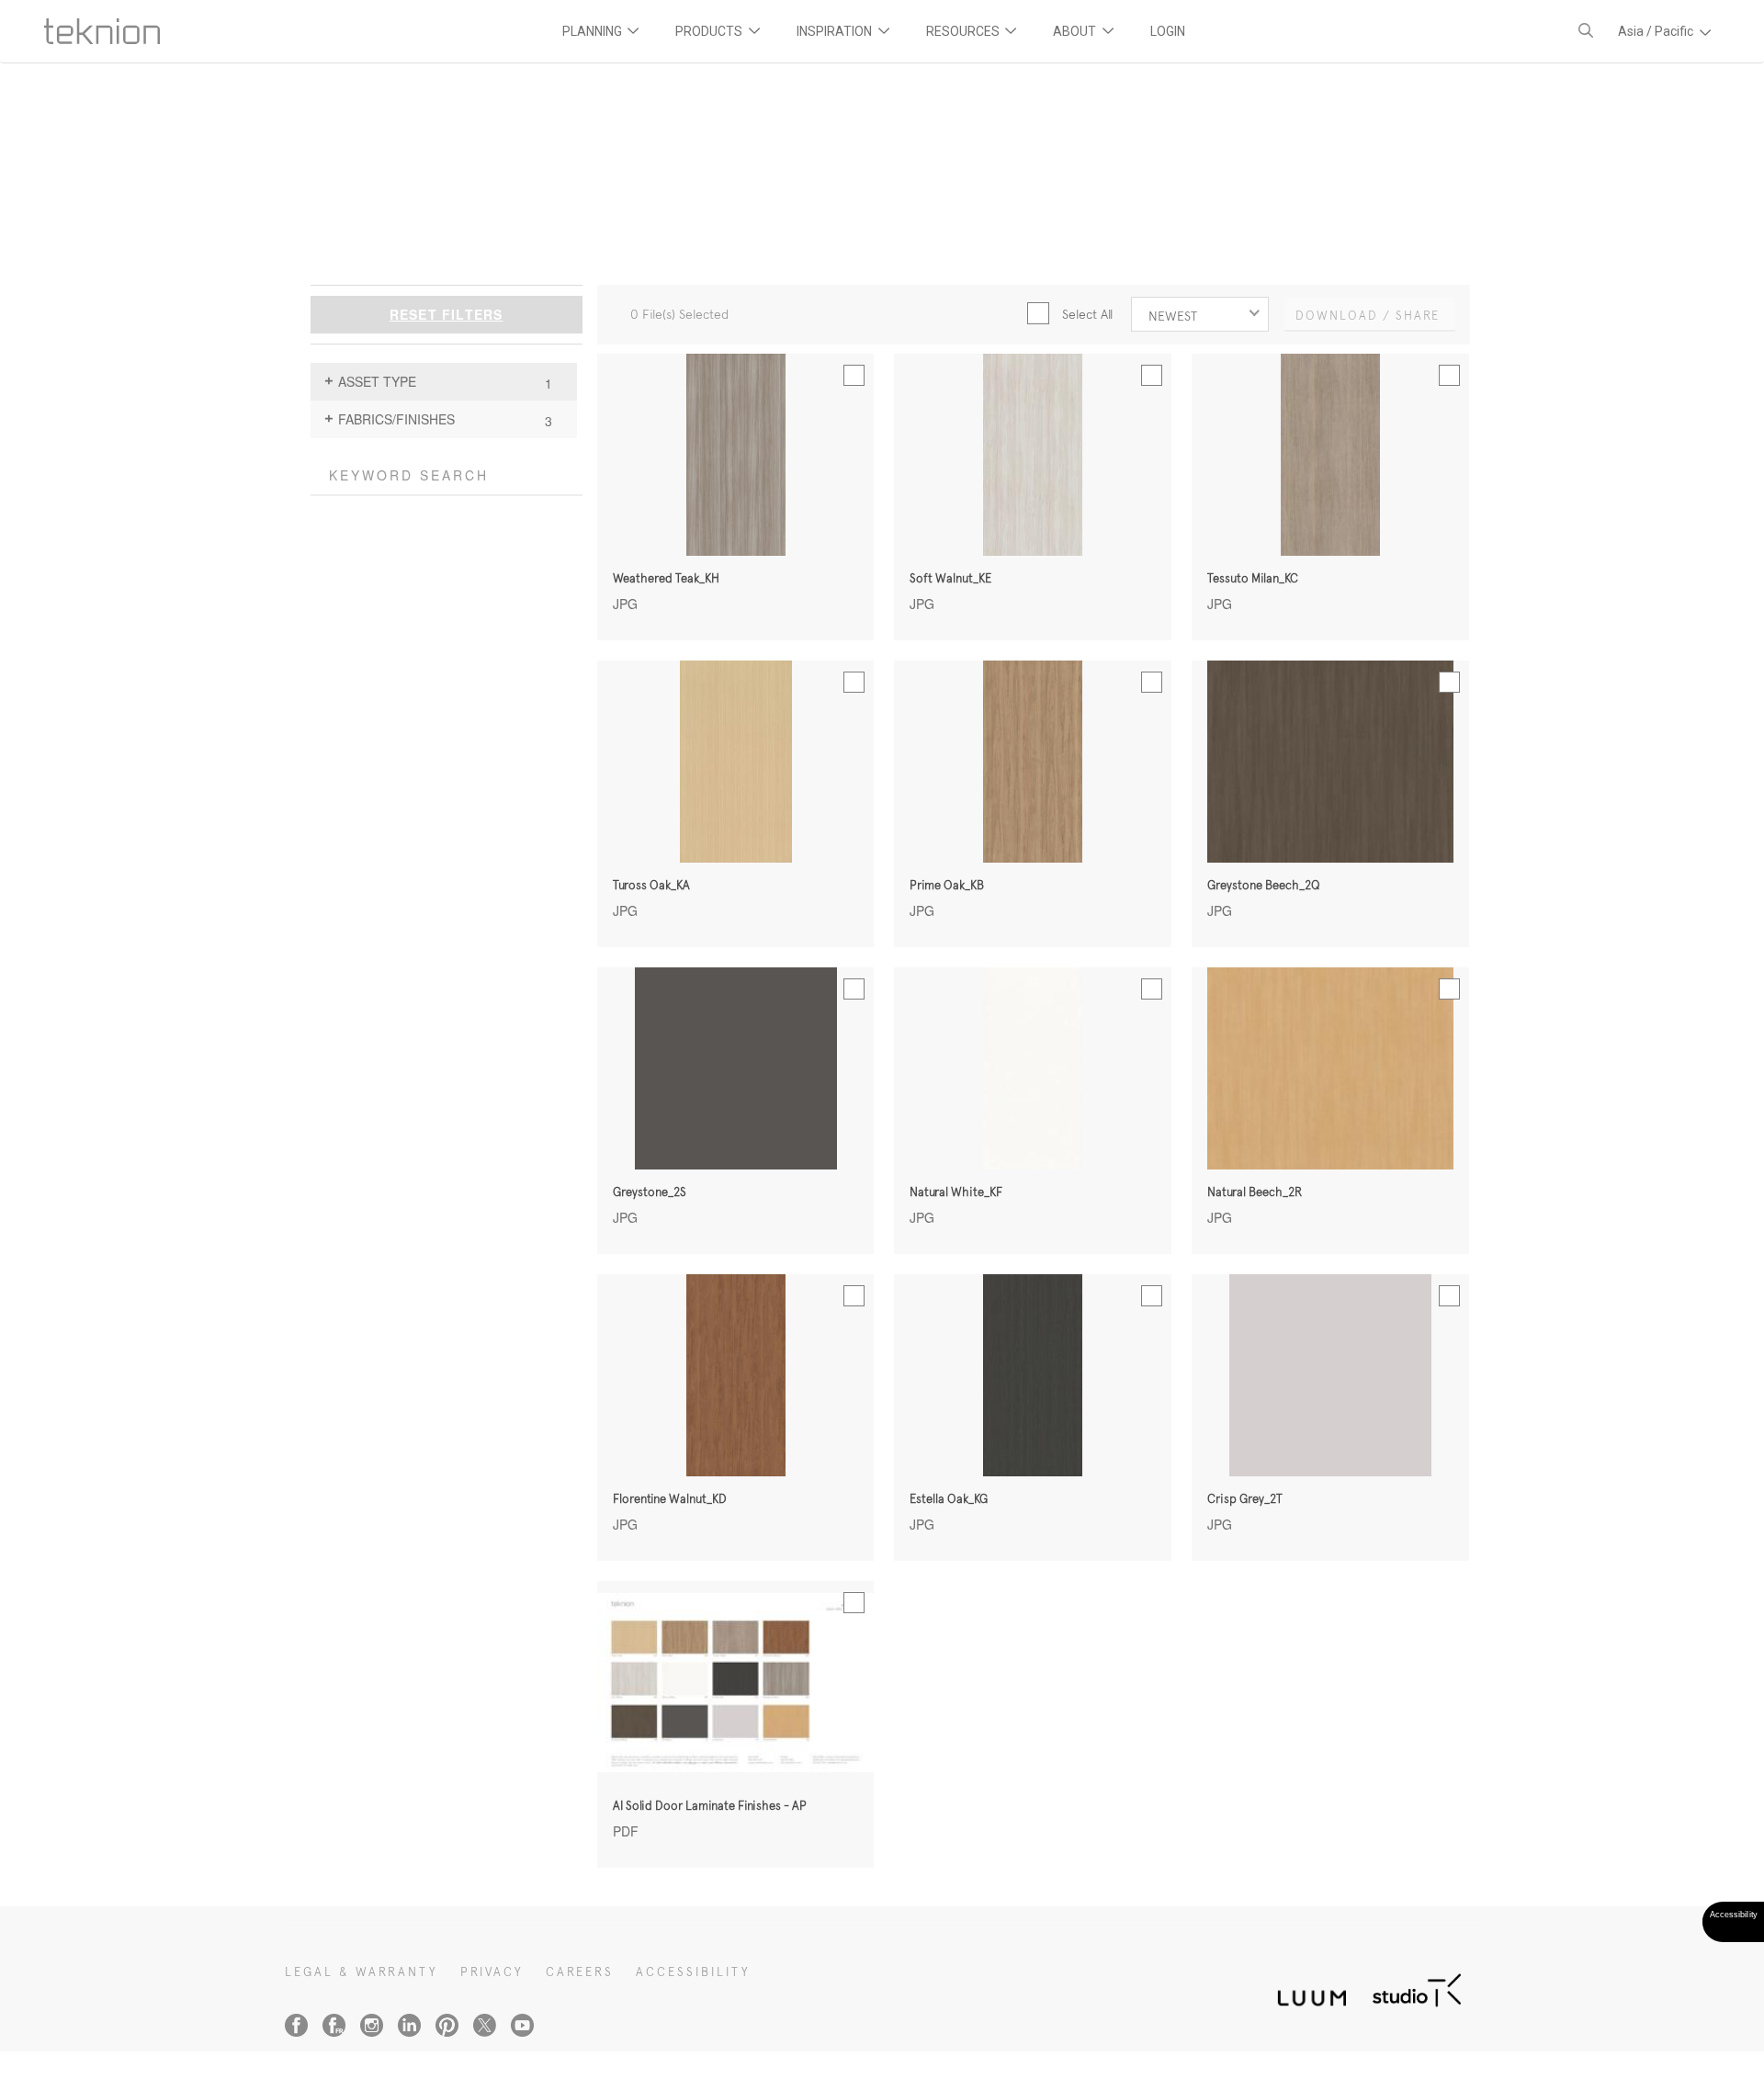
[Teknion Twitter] (485, 2025)
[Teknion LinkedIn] (409, 2025)
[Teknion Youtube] (522, 2025)
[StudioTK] (1417, 1988)
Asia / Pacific (1657, 31)
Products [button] (710, 31)
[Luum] (1306, 1988)
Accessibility (693, 1972)
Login (1168, 31)
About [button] (1076, 31)
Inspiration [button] (836, 31)
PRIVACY (492, 1972)
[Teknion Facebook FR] (334, 2025)
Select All (1087, 314)
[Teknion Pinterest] (447, 2025)
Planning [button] (594, 31)
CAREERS (580, 1972)
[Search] (1586, 31)
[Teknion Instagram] (372, 2025)
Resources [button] (964, 31)
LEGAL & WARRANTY (362, 1972)
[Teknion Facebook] (296, 2025)
